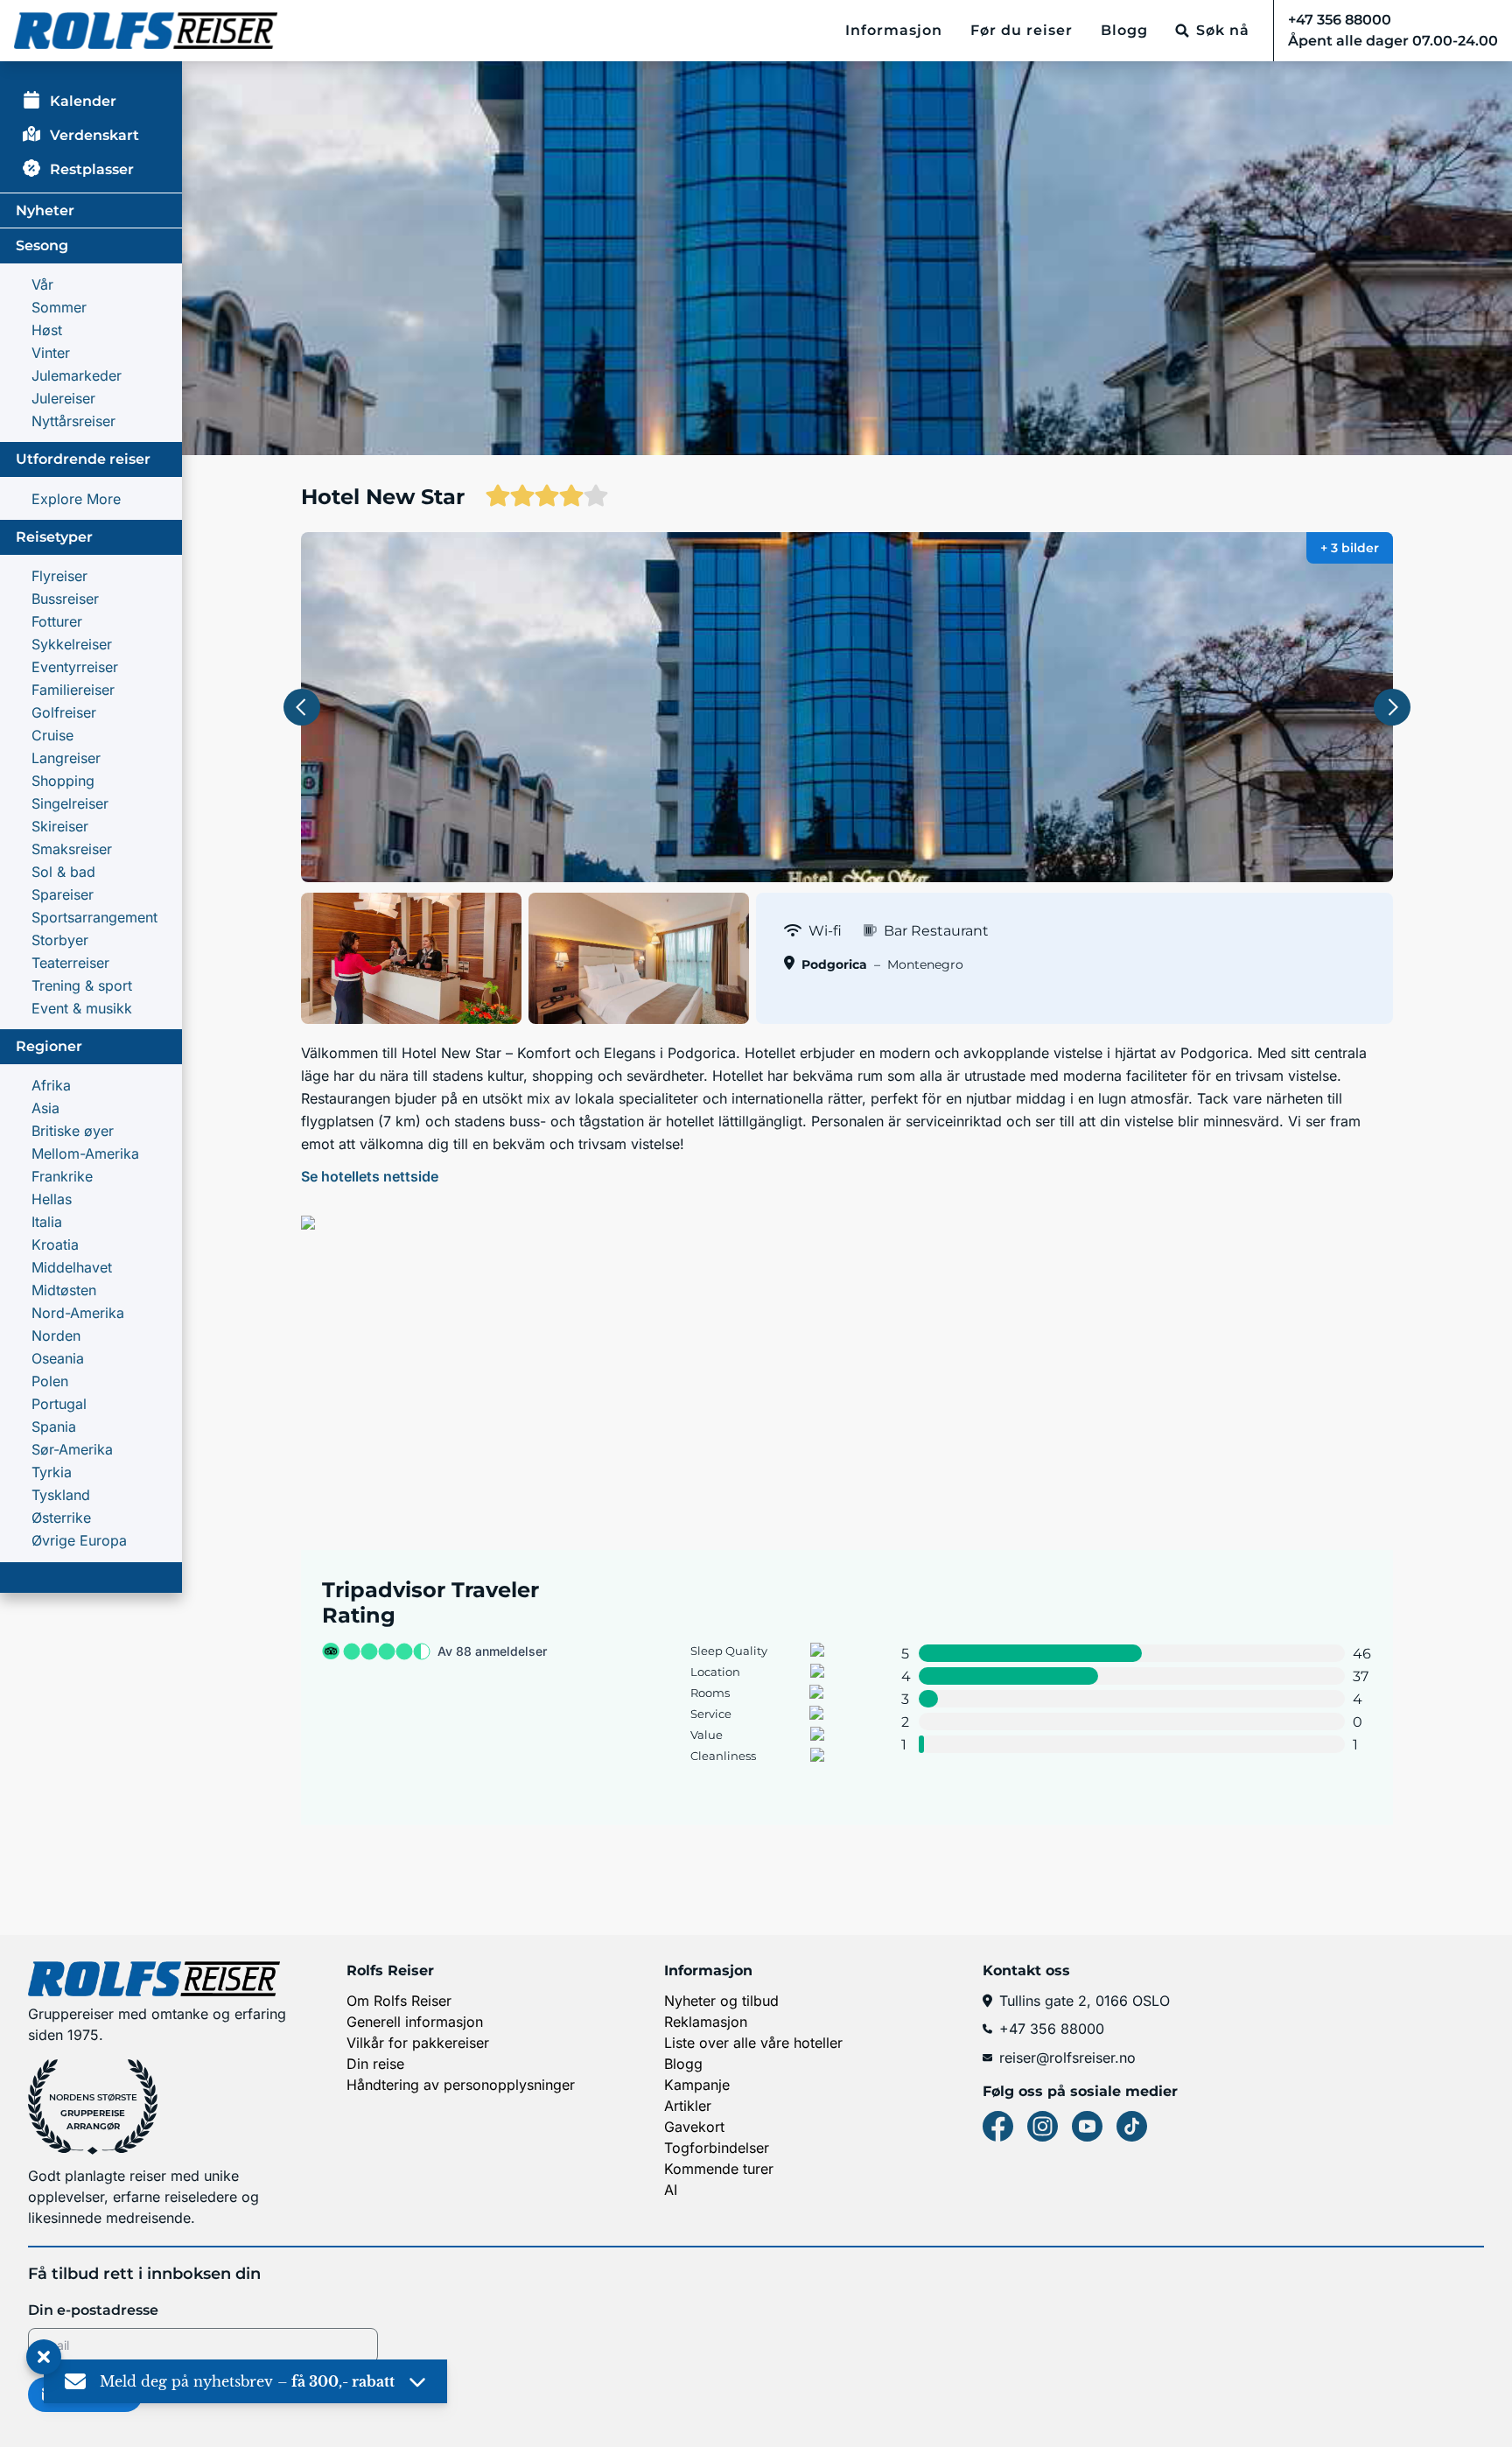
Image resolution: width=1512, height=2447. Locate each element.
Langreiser (66, 758)
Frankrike (62, 1176)
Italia (47, 1222)
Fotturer (57, 621)
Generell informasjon (415, 2022)
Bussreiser (65, 599)
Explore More (76, 499)
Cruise (52, 735)
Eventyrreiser (75, 667)
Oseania (58, 1358)
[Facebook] (998, 2126)
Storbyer (60, 940)
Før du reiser (1022, 30)
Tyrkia (52, 1472)
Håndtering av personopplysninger (461, 2085)
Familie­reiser (73, 690)
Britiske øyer (73, 1131)
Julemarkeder (77, 375)
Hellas (52, 1199)
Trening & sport (82, 985)
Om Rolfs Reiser (399, 2001)
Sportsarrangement (94, 917)
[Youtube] (1087, 2126)
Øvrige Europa (79, 1540)
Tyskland (61, 1495)
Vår (42, 284)
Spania (54, 1427)
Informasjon (894, 30)
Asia (45, 1108)
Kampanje (697, 2085)
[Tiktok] (1132, 2126)
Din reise (375, 2064)
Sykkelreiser (72, 644)
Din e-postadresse (93, 2310)
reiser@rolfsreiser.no (1067, 2058)
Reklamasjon (706, 2022)
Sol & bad (63, 872)
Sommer (59, 307)
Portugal (59, 1404)
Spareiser (63, 894)
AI (671, 2190)
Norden (56, 1336)
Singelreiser (70, 803)
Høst (47, 330)
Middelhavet (72, 1267)
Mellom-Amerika (85, 1153)
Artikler (688, 2106)
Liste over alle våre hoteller (753, 2043)
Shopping (63, 781)
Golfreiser (64, 712)
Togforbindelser (717, 2148)
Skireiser (60, 826)
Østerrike (61, 1518)
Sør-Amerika (72, 1449)
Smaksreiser (72, 849)
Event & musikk (82, 1008)
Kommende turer (719, 2169)
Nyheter (45, 210)
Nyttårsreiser (73, 421)
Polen (50, 1381)
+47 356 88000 (1052, 2029)
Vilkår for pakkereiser (418, 2043)
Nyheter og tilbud (721, 2001)
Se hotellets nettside (370, 1176)
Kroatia (55, 1245)
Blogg (1124, 30)
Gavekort (694, 2127)
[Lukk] (44, 2358)
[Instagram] (1043, 2126)
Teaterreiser (70, 963)
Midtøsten (64, 1290)
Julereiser (63, 398)
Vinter (51, 353)
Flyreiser (59, 576)
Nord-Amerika (78, 1313)
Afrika (51, 1085)
